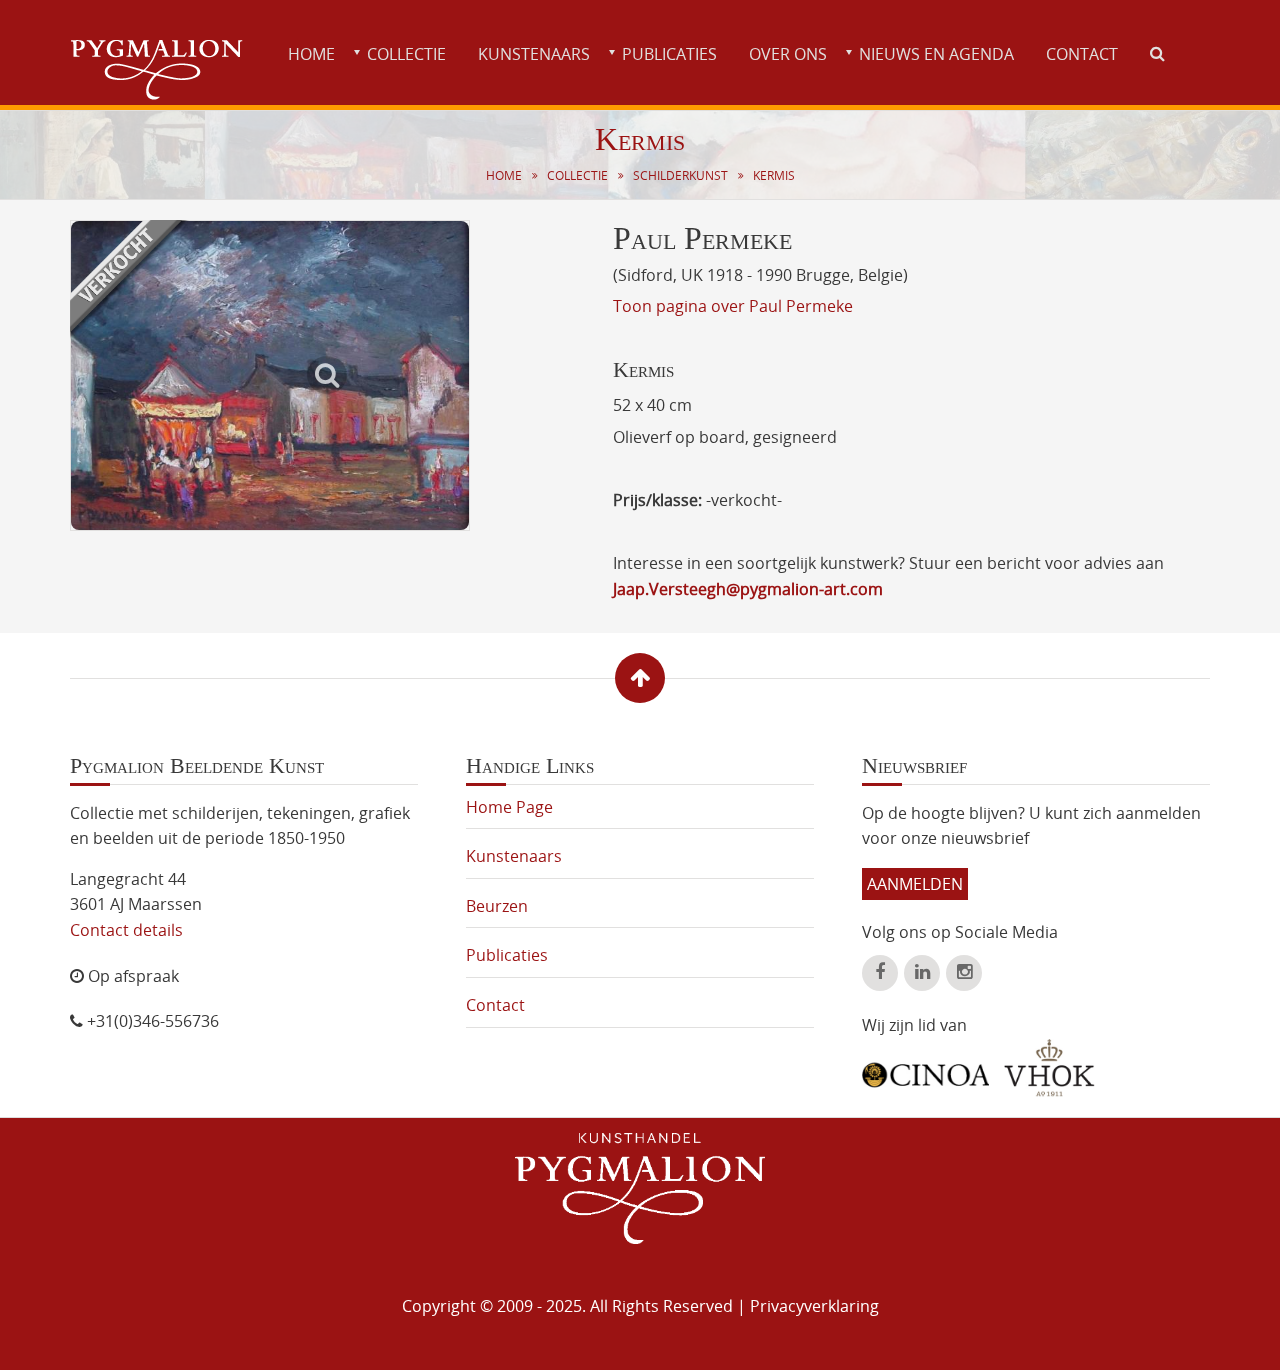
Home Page (509, 807)
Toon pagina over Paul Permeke (733, 306)
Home (311, 54)
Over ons (788, 54)
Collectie (406, 54)
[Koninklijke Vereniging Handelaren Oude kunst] (1049, 1068)
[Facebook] (880, 973)
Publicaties (669, 54)
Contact (1082, 54)
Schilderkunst (680, 175)
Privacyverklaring (814, 1306)
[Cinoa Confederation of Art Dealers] (925, 1068)
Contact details (126, 930)
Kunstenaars (534, 54)
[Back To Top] (640, 678)
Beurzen (497, 906)
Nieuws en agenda (936, 54)
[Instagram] (964, 973)
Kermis (774, 175)
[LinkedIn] (922, 973)
